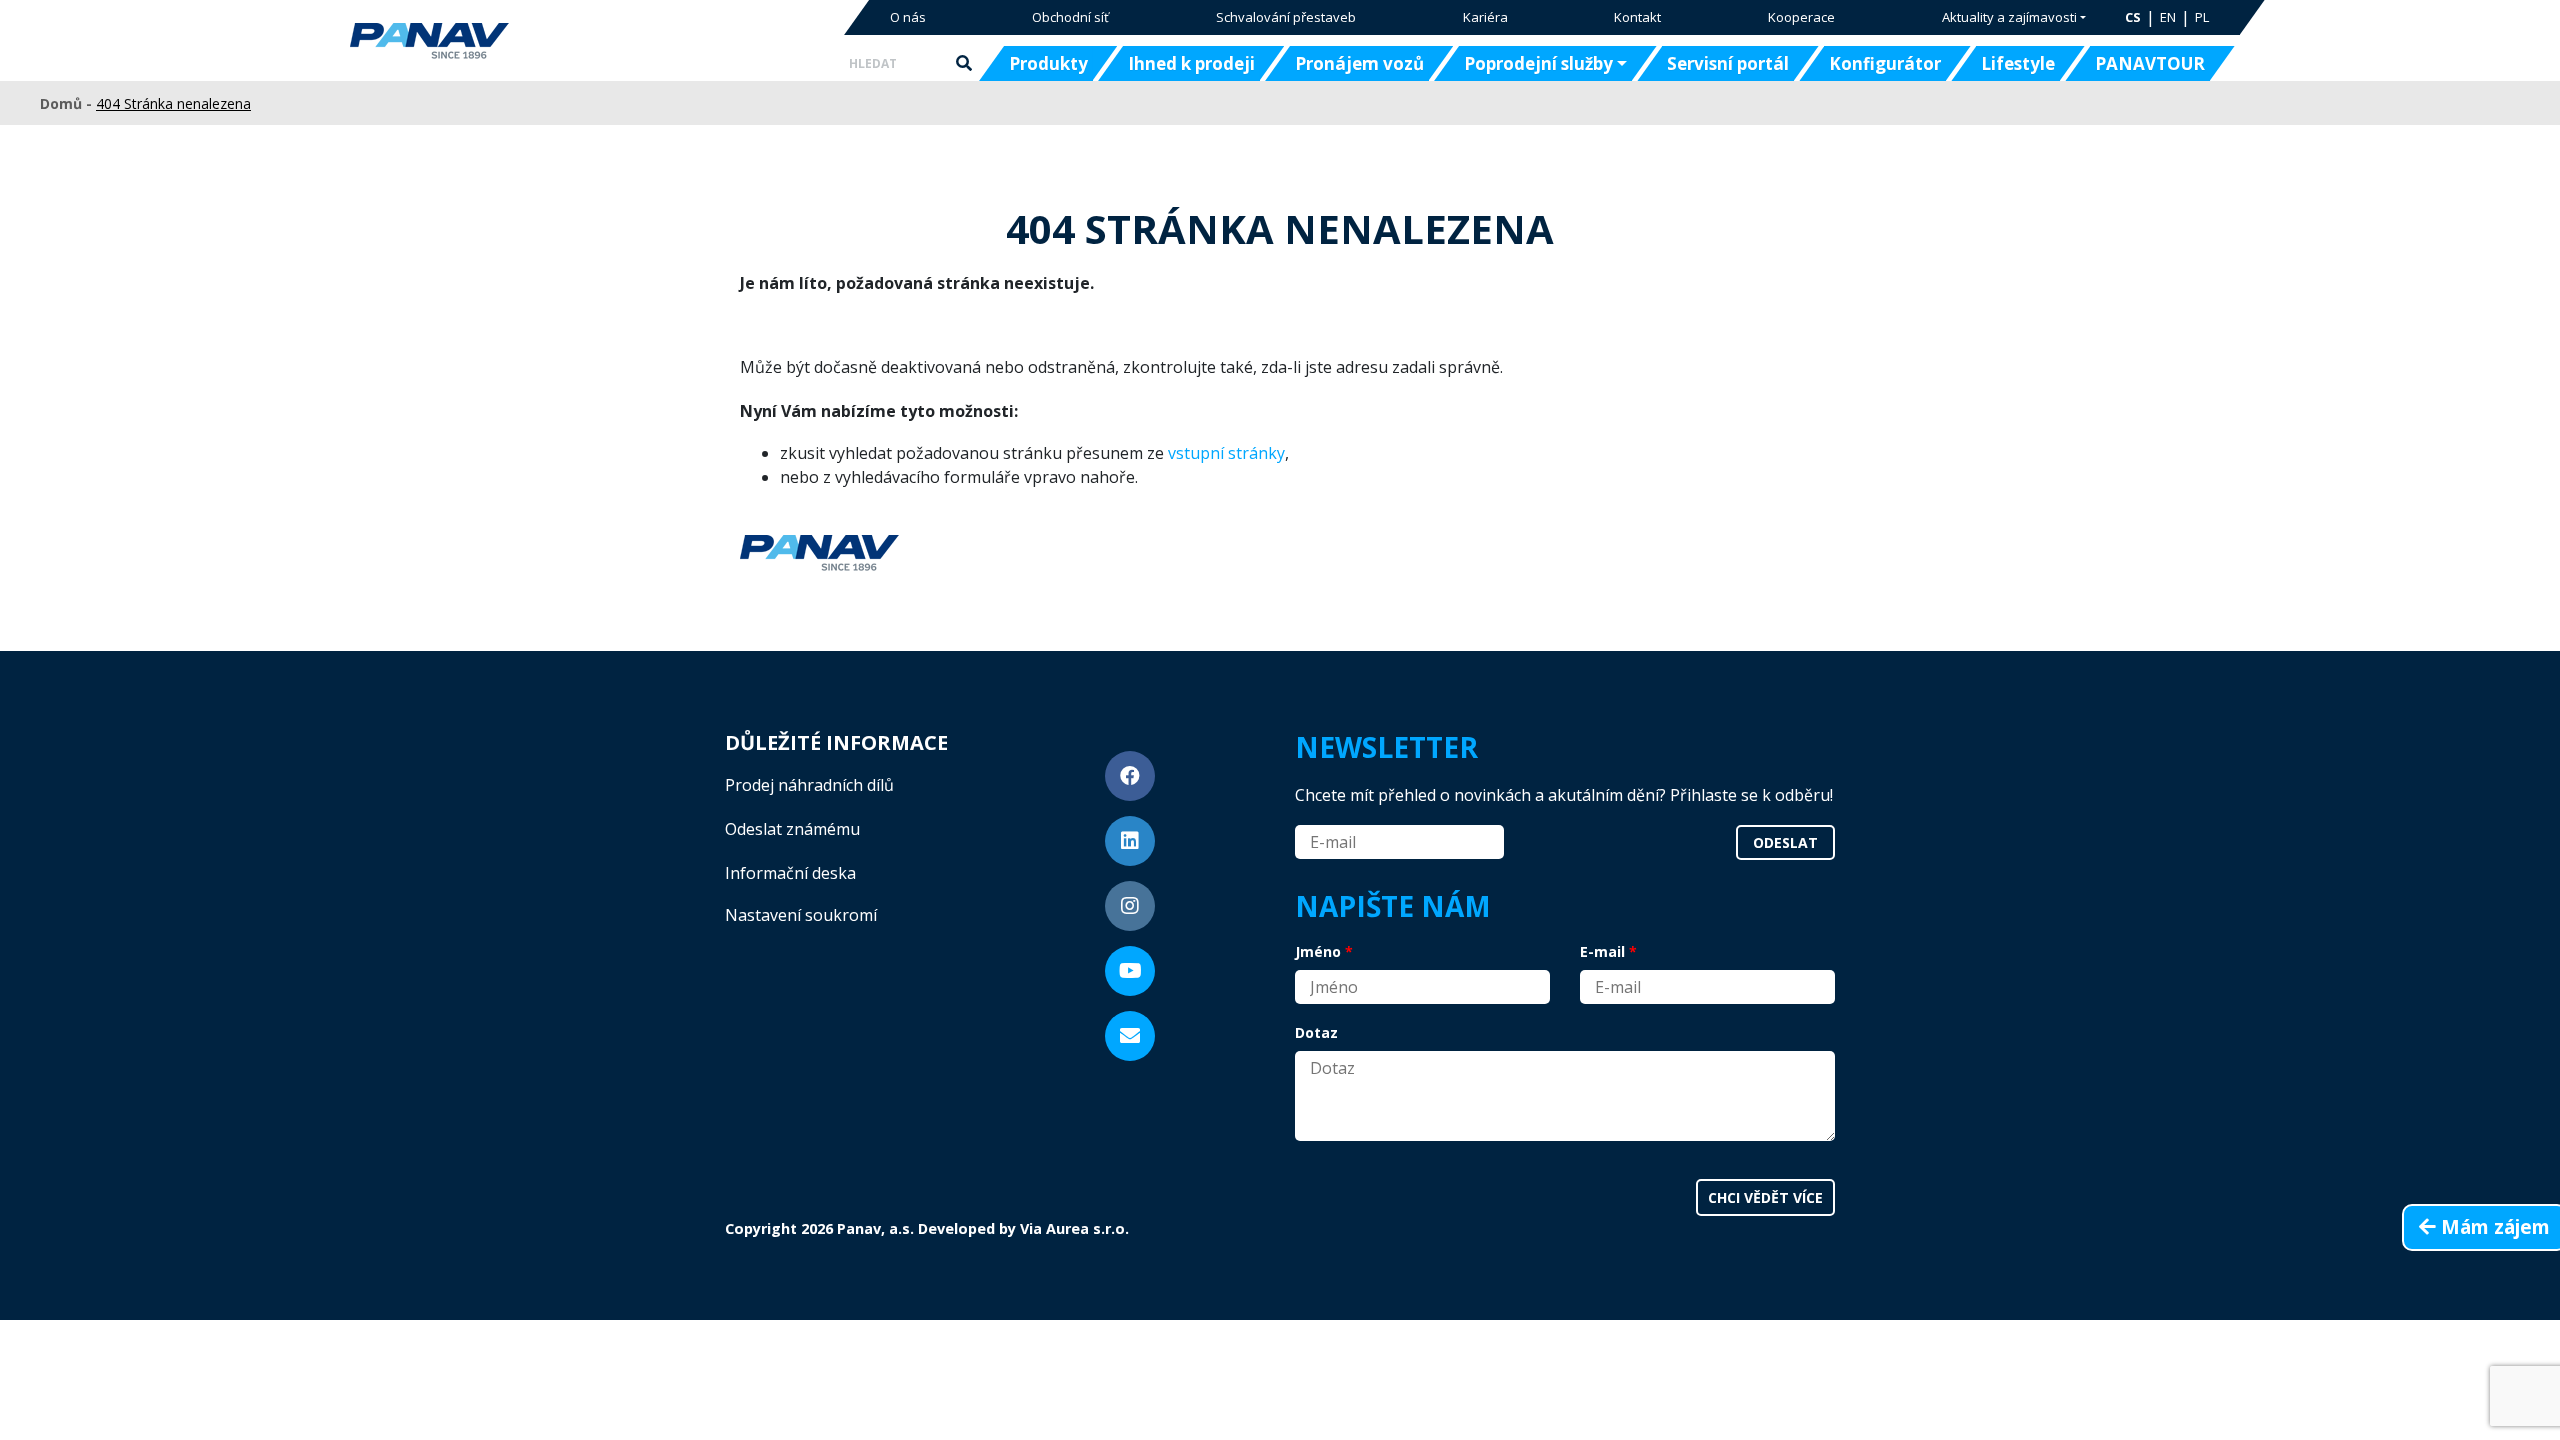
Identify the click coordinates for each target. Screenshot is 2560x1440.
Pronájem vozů (1359, 63)
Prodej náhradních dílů (809, 785)
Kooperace (1801, 17)
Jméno (1318, 951)
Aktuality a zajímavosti (2009, 17)
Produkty (1048, 63)
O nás (908, 17)
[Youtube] (1130, 971)
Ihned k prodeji (1191, 63)
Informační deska (790, 873)
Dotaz (1316, 1032)
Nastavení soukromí (801, 915)
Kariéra (1485, 17)
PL (2202, 17)
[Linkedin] (1130, 841)
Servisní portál (1728, 63)
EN (2168, 17)
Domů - (68, 103)
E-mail (1602, 951)
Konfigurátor (1885, 63)
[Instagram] (1130, 906)
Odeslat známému (792, 829)
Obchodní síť (1070, 17)
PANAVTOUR (2150, 63)
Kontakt (1637, 17)
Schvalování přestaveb (1286, 17)
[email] (1130, 1036)
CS (2133, 17)
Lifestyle (2018, 63)
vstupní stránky (1226, 453)
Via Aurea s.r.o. (1074, 1228)
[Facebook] (1130, 776)
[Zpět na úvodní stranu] (492, 41)
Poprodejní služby (1538, 63)
